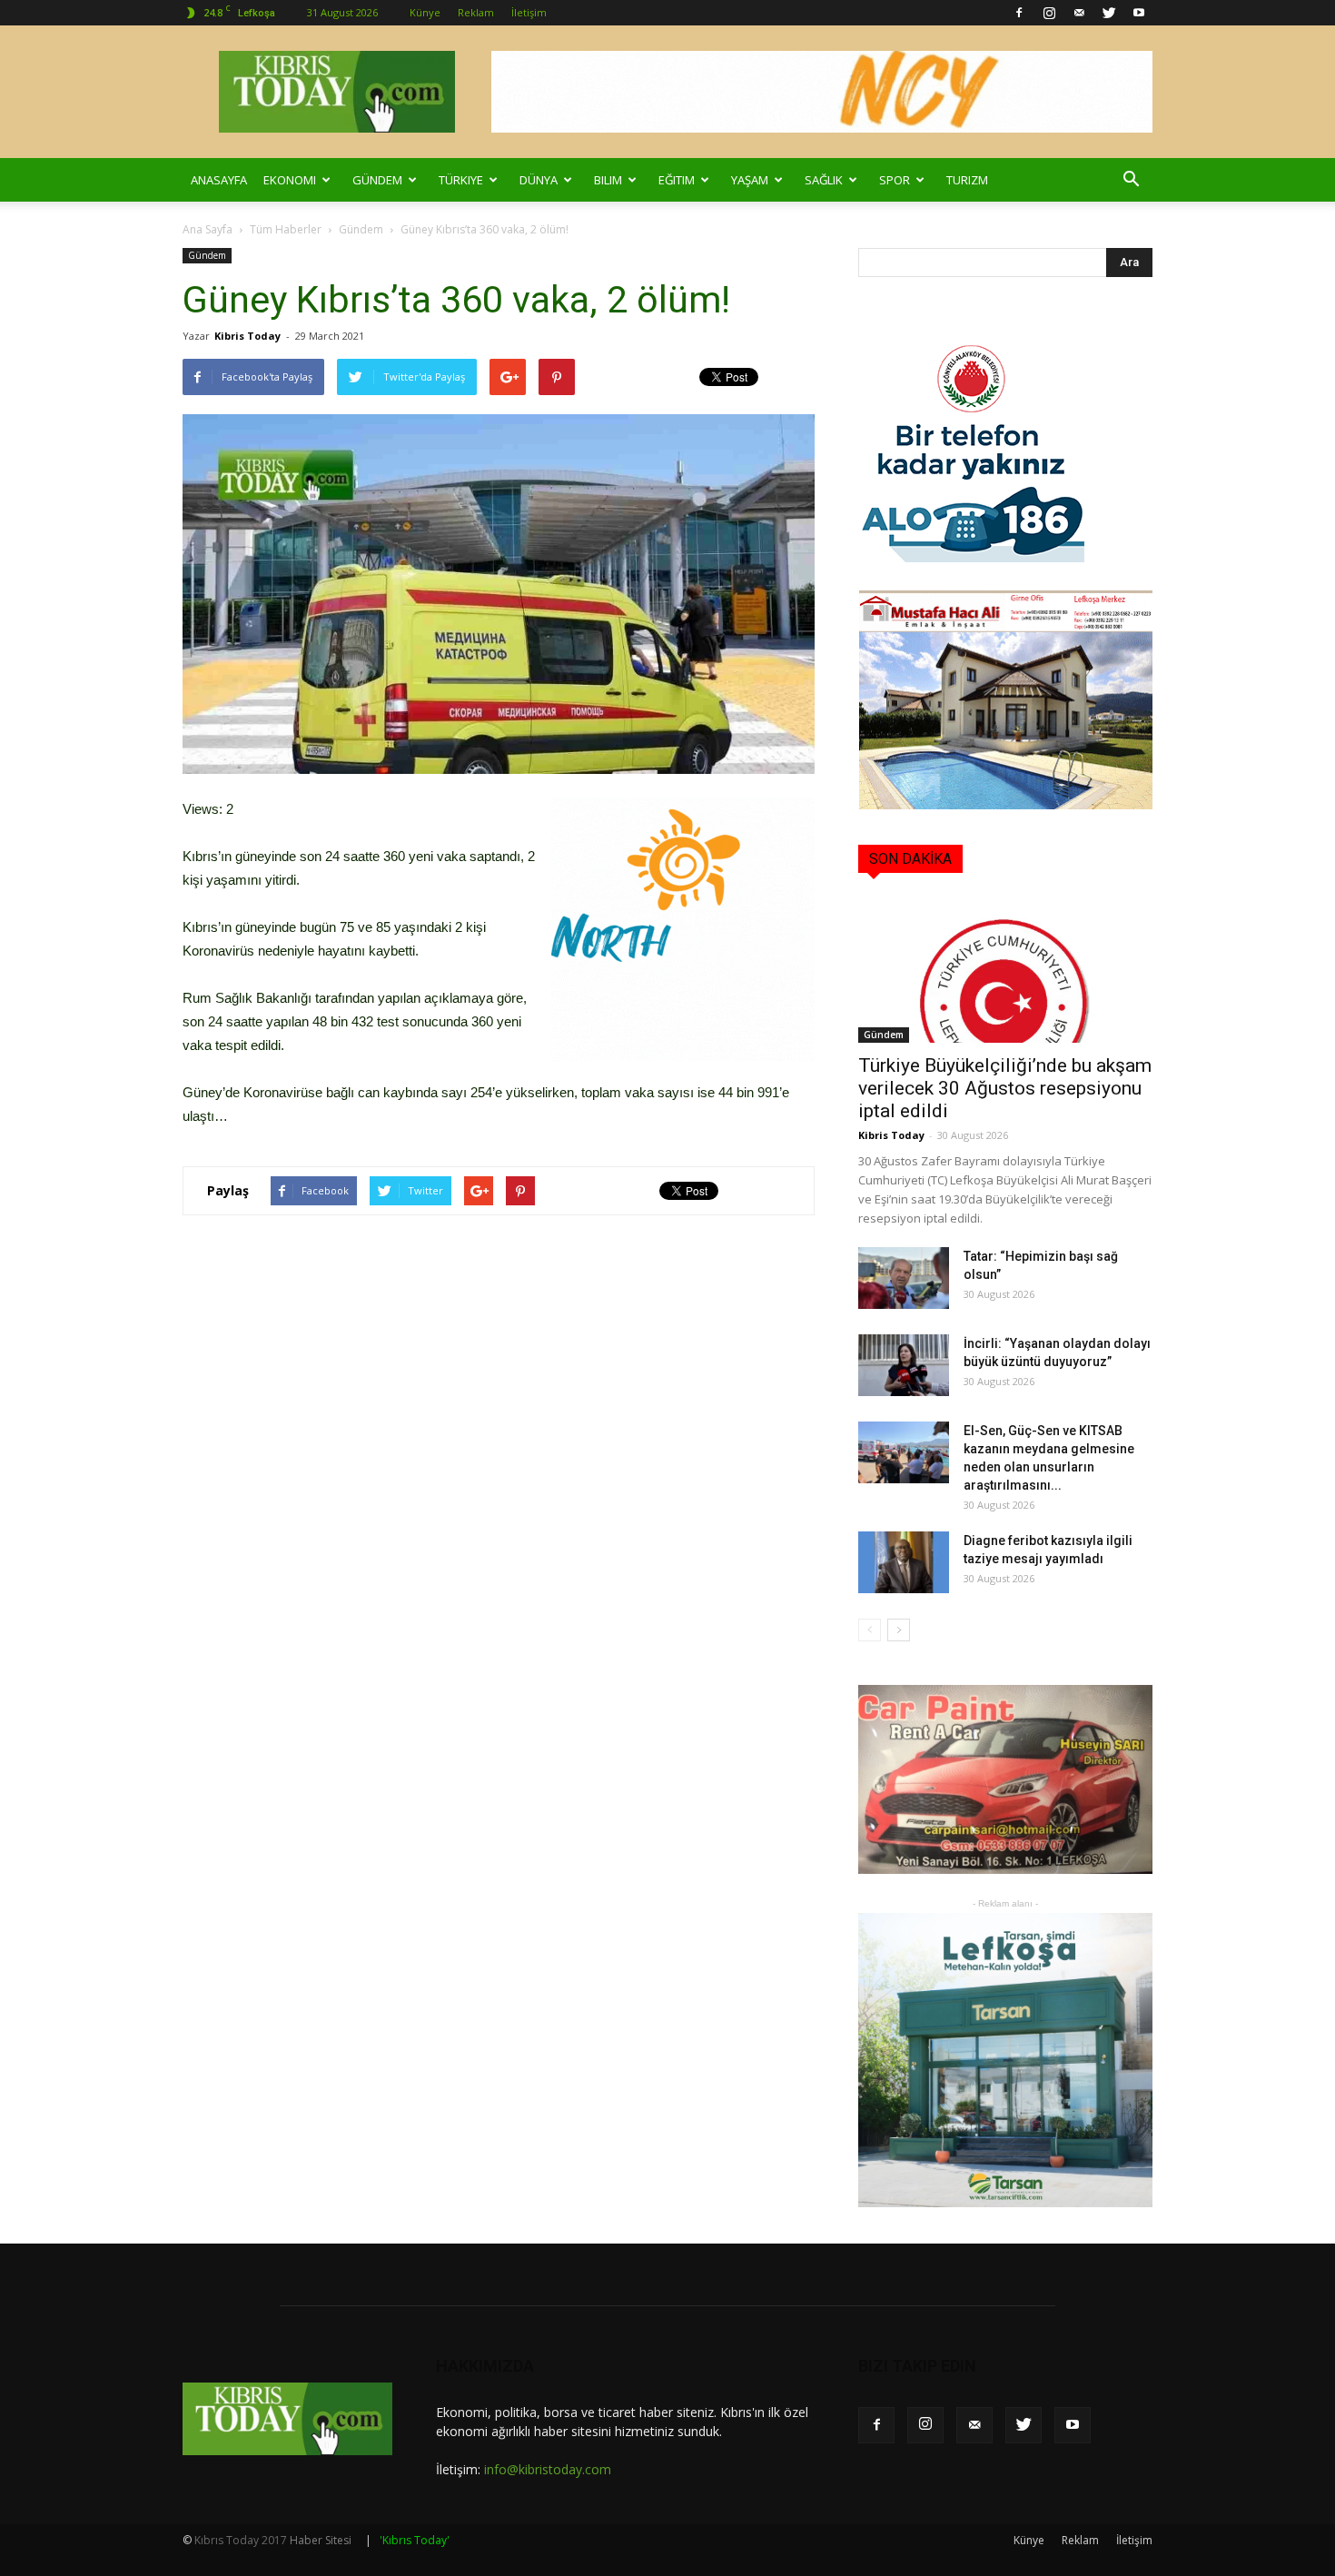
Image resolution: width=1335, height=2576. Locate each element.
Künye (425, 12)
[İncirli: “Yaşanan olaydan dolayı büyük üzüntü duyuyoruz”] (904, 1366)
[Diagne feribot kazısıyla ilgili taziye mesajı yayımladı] (904, 1563)
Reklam (476, 12)
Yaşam (750, 180)
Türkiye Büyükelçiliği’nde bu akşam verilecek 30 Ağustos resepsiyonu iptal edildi (1005, 1088)
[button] (1131, 180)
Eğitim (677, 180)
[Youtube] (1139, 13)
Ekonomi (290, 180)
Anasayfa (219, 180)
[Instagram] (1049, 13)
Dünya (539, 180)
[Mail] (1079, 13)
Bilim (608, 180)
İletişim (529, 12)
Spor (895, 180)
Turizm (967, 180)
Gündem (377, 180)
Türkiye (461, 180)
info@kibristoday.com (548, 2469)
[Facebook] (1019, 13)
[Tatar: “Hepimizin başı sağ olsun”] (904, 1278)
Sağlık (824, 180)
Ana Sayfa (208, 229)
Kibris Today (247, 336)
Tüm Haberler (286, 229)
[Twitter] (1109, 13)
